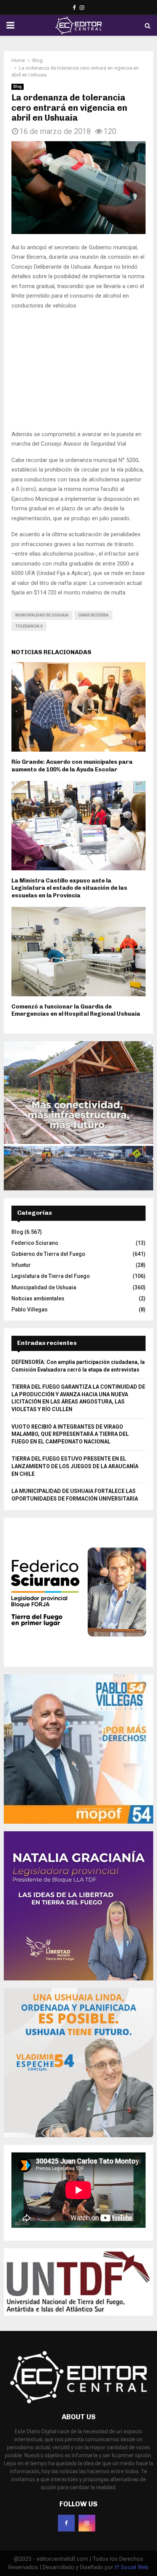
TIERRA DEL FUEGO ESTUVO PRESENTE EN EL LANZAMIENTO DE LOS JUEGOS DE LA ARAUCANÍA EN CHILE (75, 1380)
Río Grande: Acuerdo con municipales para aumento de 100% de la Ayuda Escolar (72, 679)
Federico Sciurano (35, 1156)
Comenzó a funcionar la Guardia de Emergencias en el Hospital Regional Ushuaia (76, 924)
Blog (18, 87)
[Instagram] (87, 2436)
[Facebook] (66, 2436)
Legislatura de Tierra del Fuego (51, 1190)
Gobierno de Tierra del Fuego (48, 1167)
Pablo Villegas (30, 1223)
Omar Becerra (93, 528)
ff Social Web (132, 2480)
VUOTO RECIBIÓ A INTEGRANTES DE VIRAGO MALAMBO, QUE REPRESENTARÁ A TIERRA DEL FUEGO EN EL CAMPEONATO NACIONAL (70, 1347)
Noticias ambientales (38, 1212)
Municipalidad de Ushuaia (42, 528)
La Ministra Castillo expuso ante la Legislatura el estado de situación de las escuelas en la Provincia (69, 801)
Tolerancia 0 (29, 539)
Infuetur (21, 1178)
